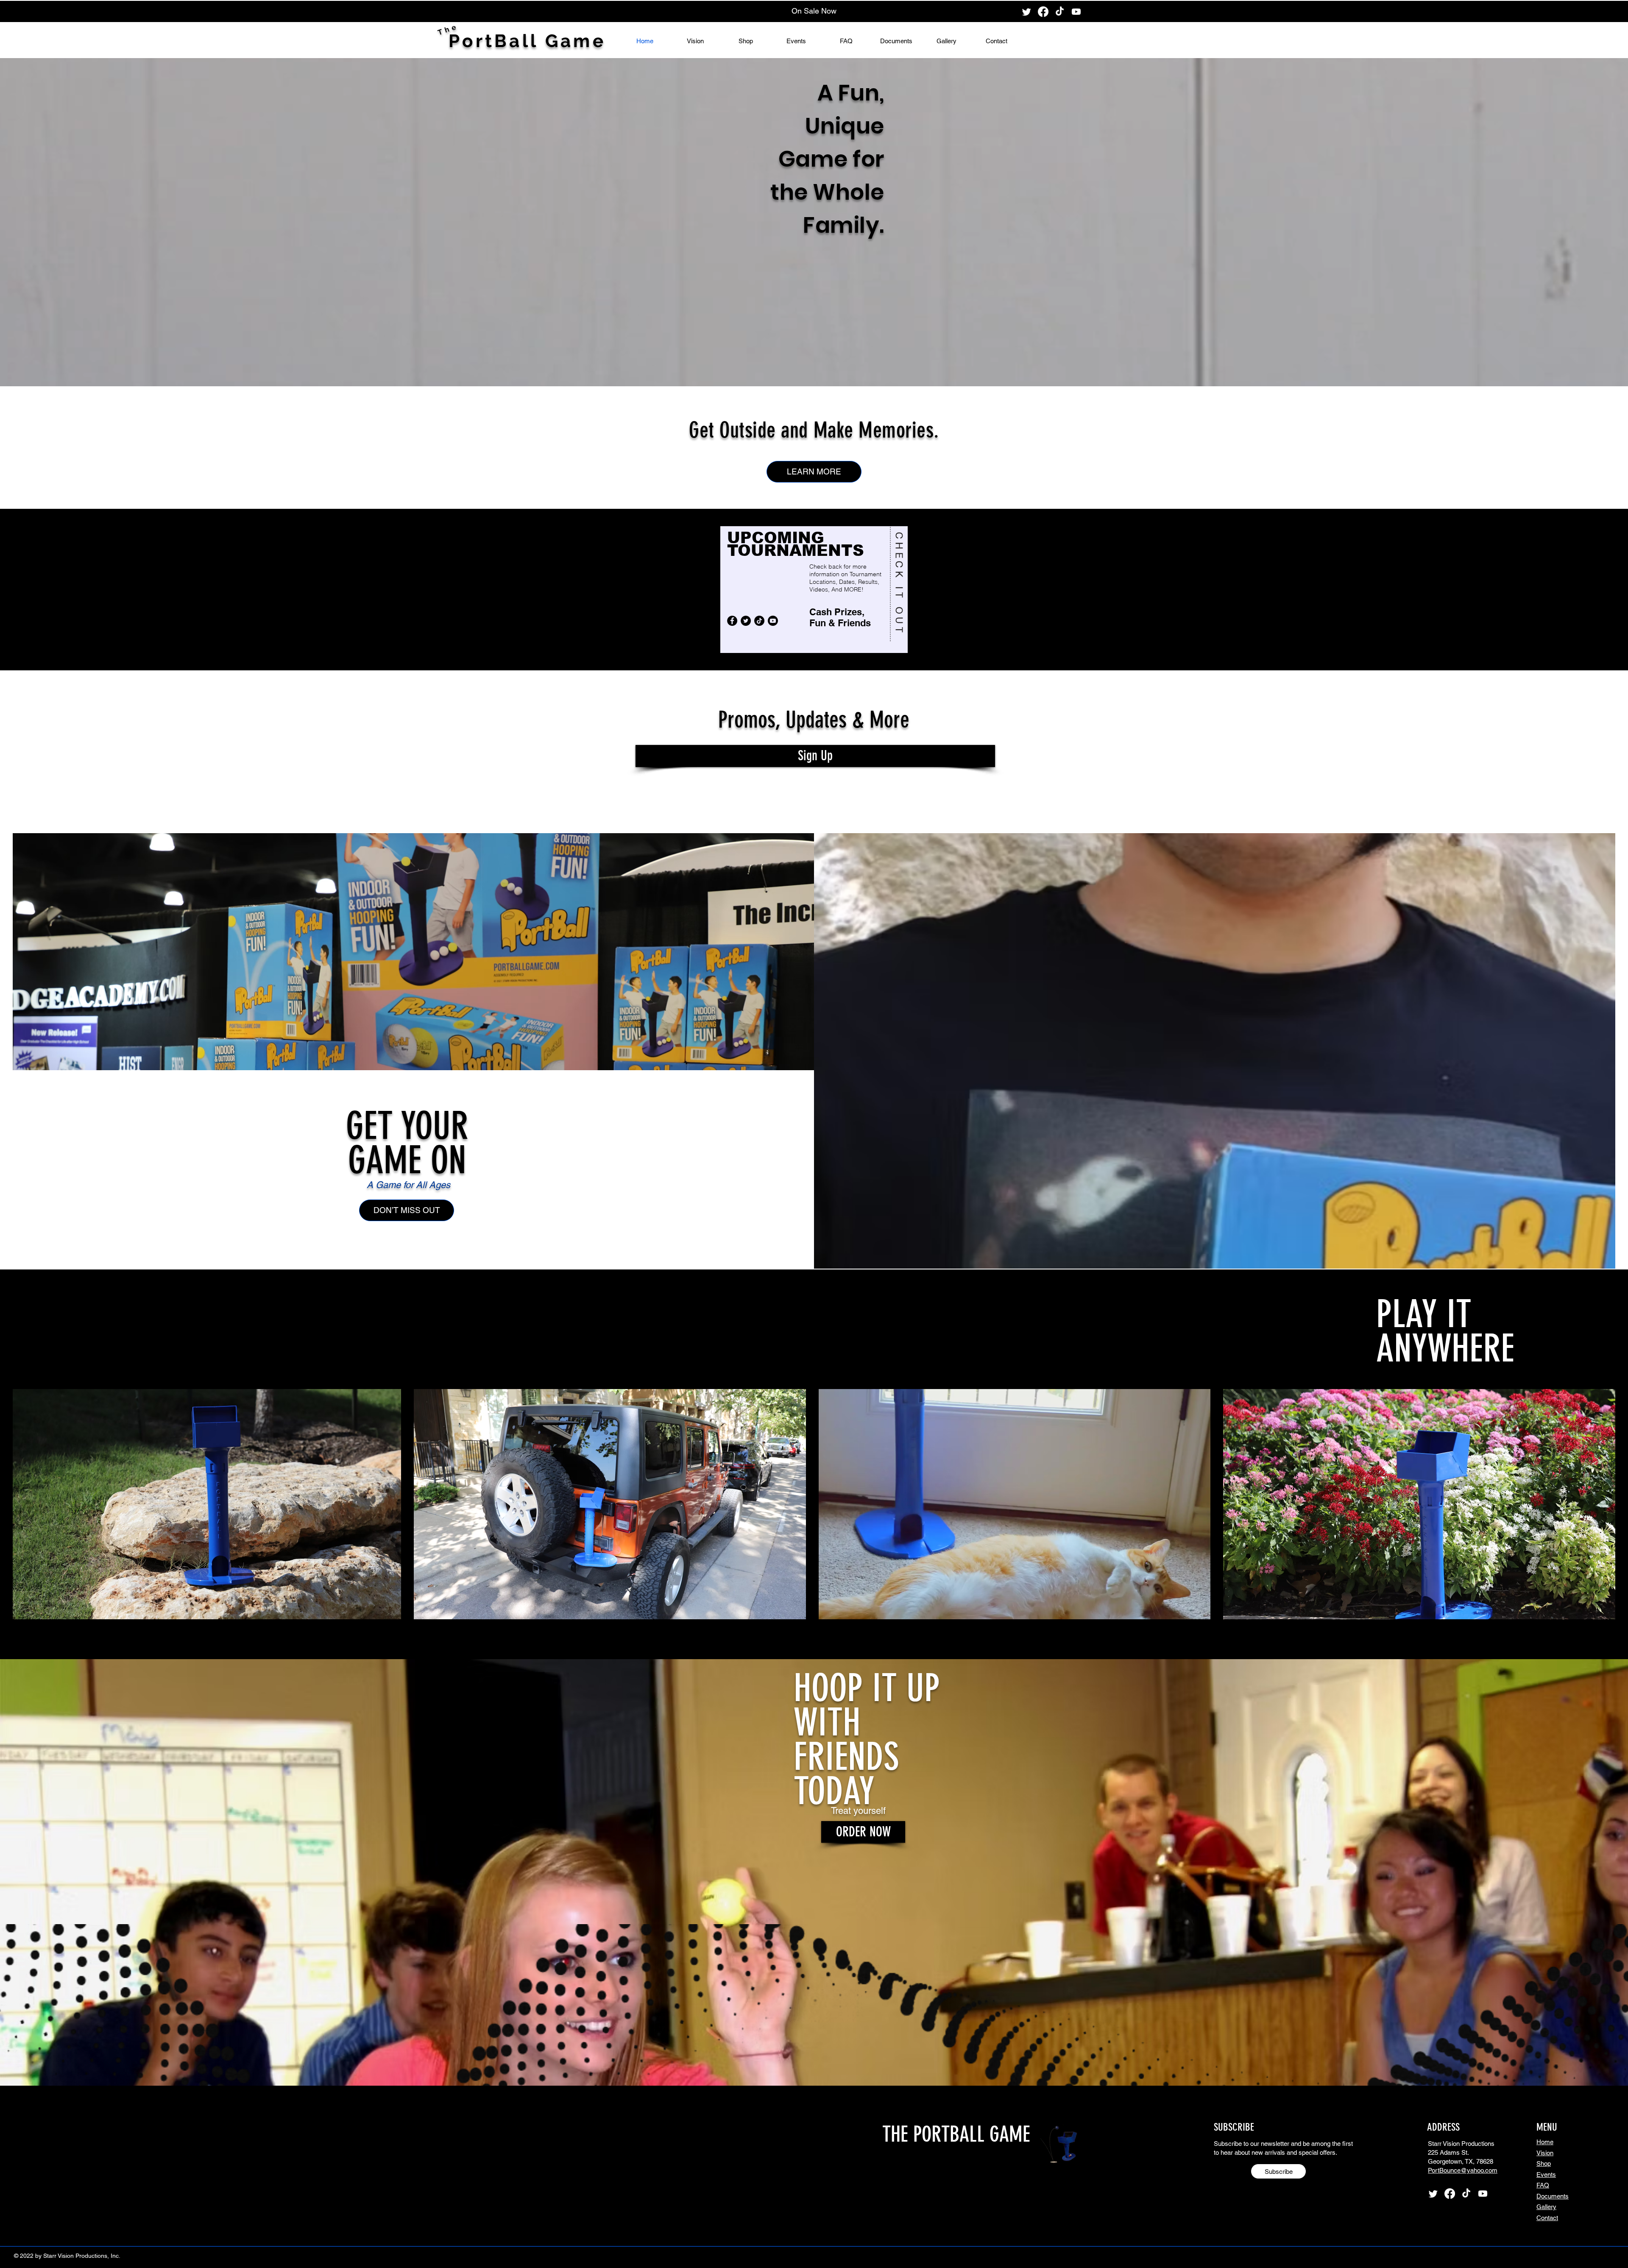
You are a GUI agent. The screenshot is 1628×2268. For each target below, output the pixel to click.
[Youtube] (1076, 12)
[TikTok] (1060, 12)
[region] (814, 590)
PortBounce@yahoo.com (1463, 2170)
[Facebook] (1043, 12)
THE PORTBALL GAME (956, 2134)
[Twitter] (1027, 12)
